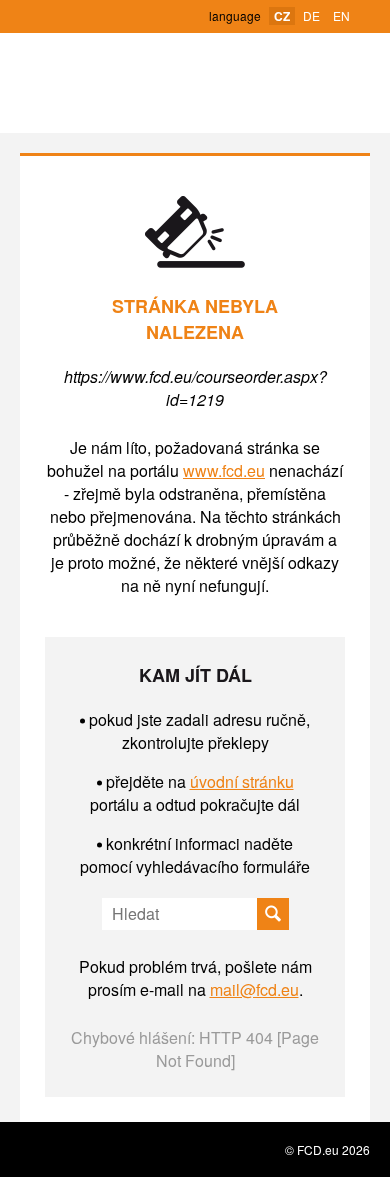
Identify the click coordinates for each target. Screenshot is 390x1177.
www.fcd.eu (224, 470)
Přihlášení (136, 18)
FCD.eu (195, 83)
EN (341, 15)
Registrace (80, 16)
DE (311, 15)
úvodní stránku (242, 781)
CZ (282, 16)
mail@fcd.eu (254, 989)
